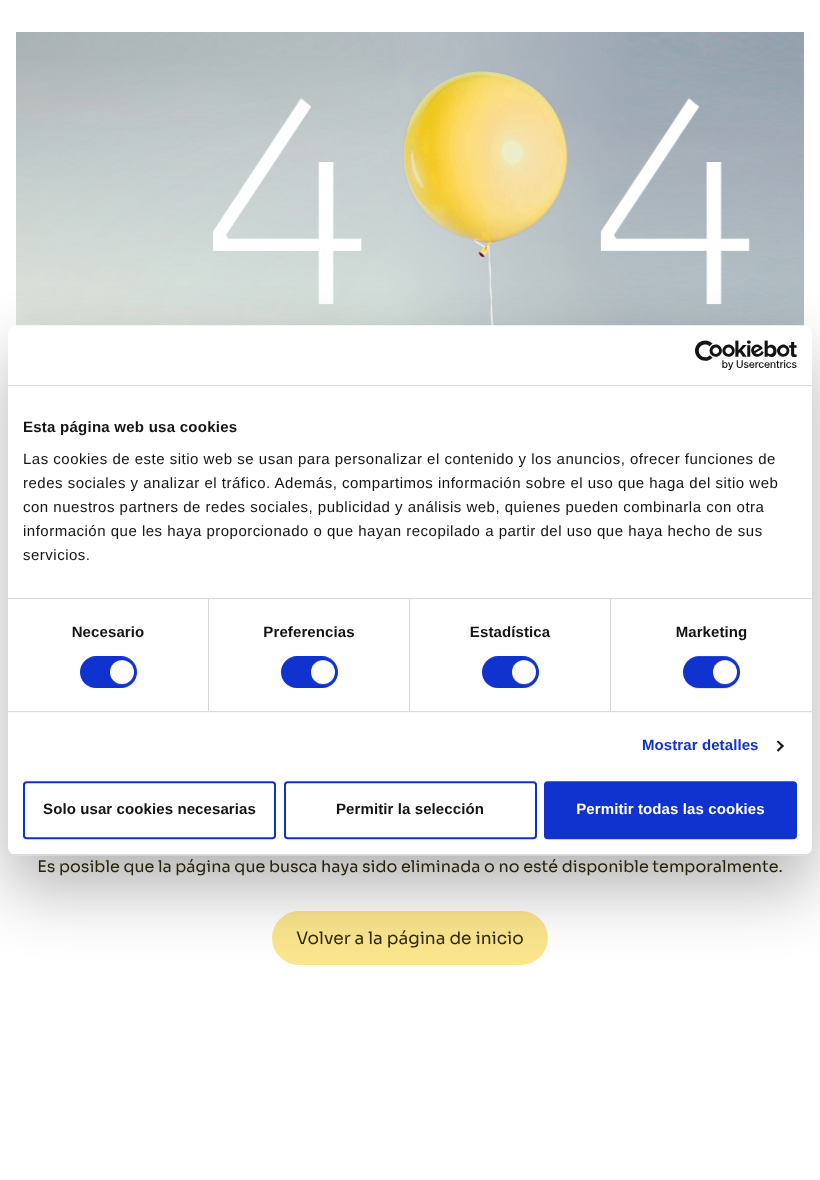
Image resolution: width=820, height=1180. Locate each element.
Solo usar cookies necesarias (149, 809)
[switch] (309, 672)
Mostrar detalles (700, 745)
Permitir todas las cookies (670, 809)
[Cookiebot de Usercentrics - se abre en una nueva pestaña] (709, 355)
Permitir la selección (410, 809)
